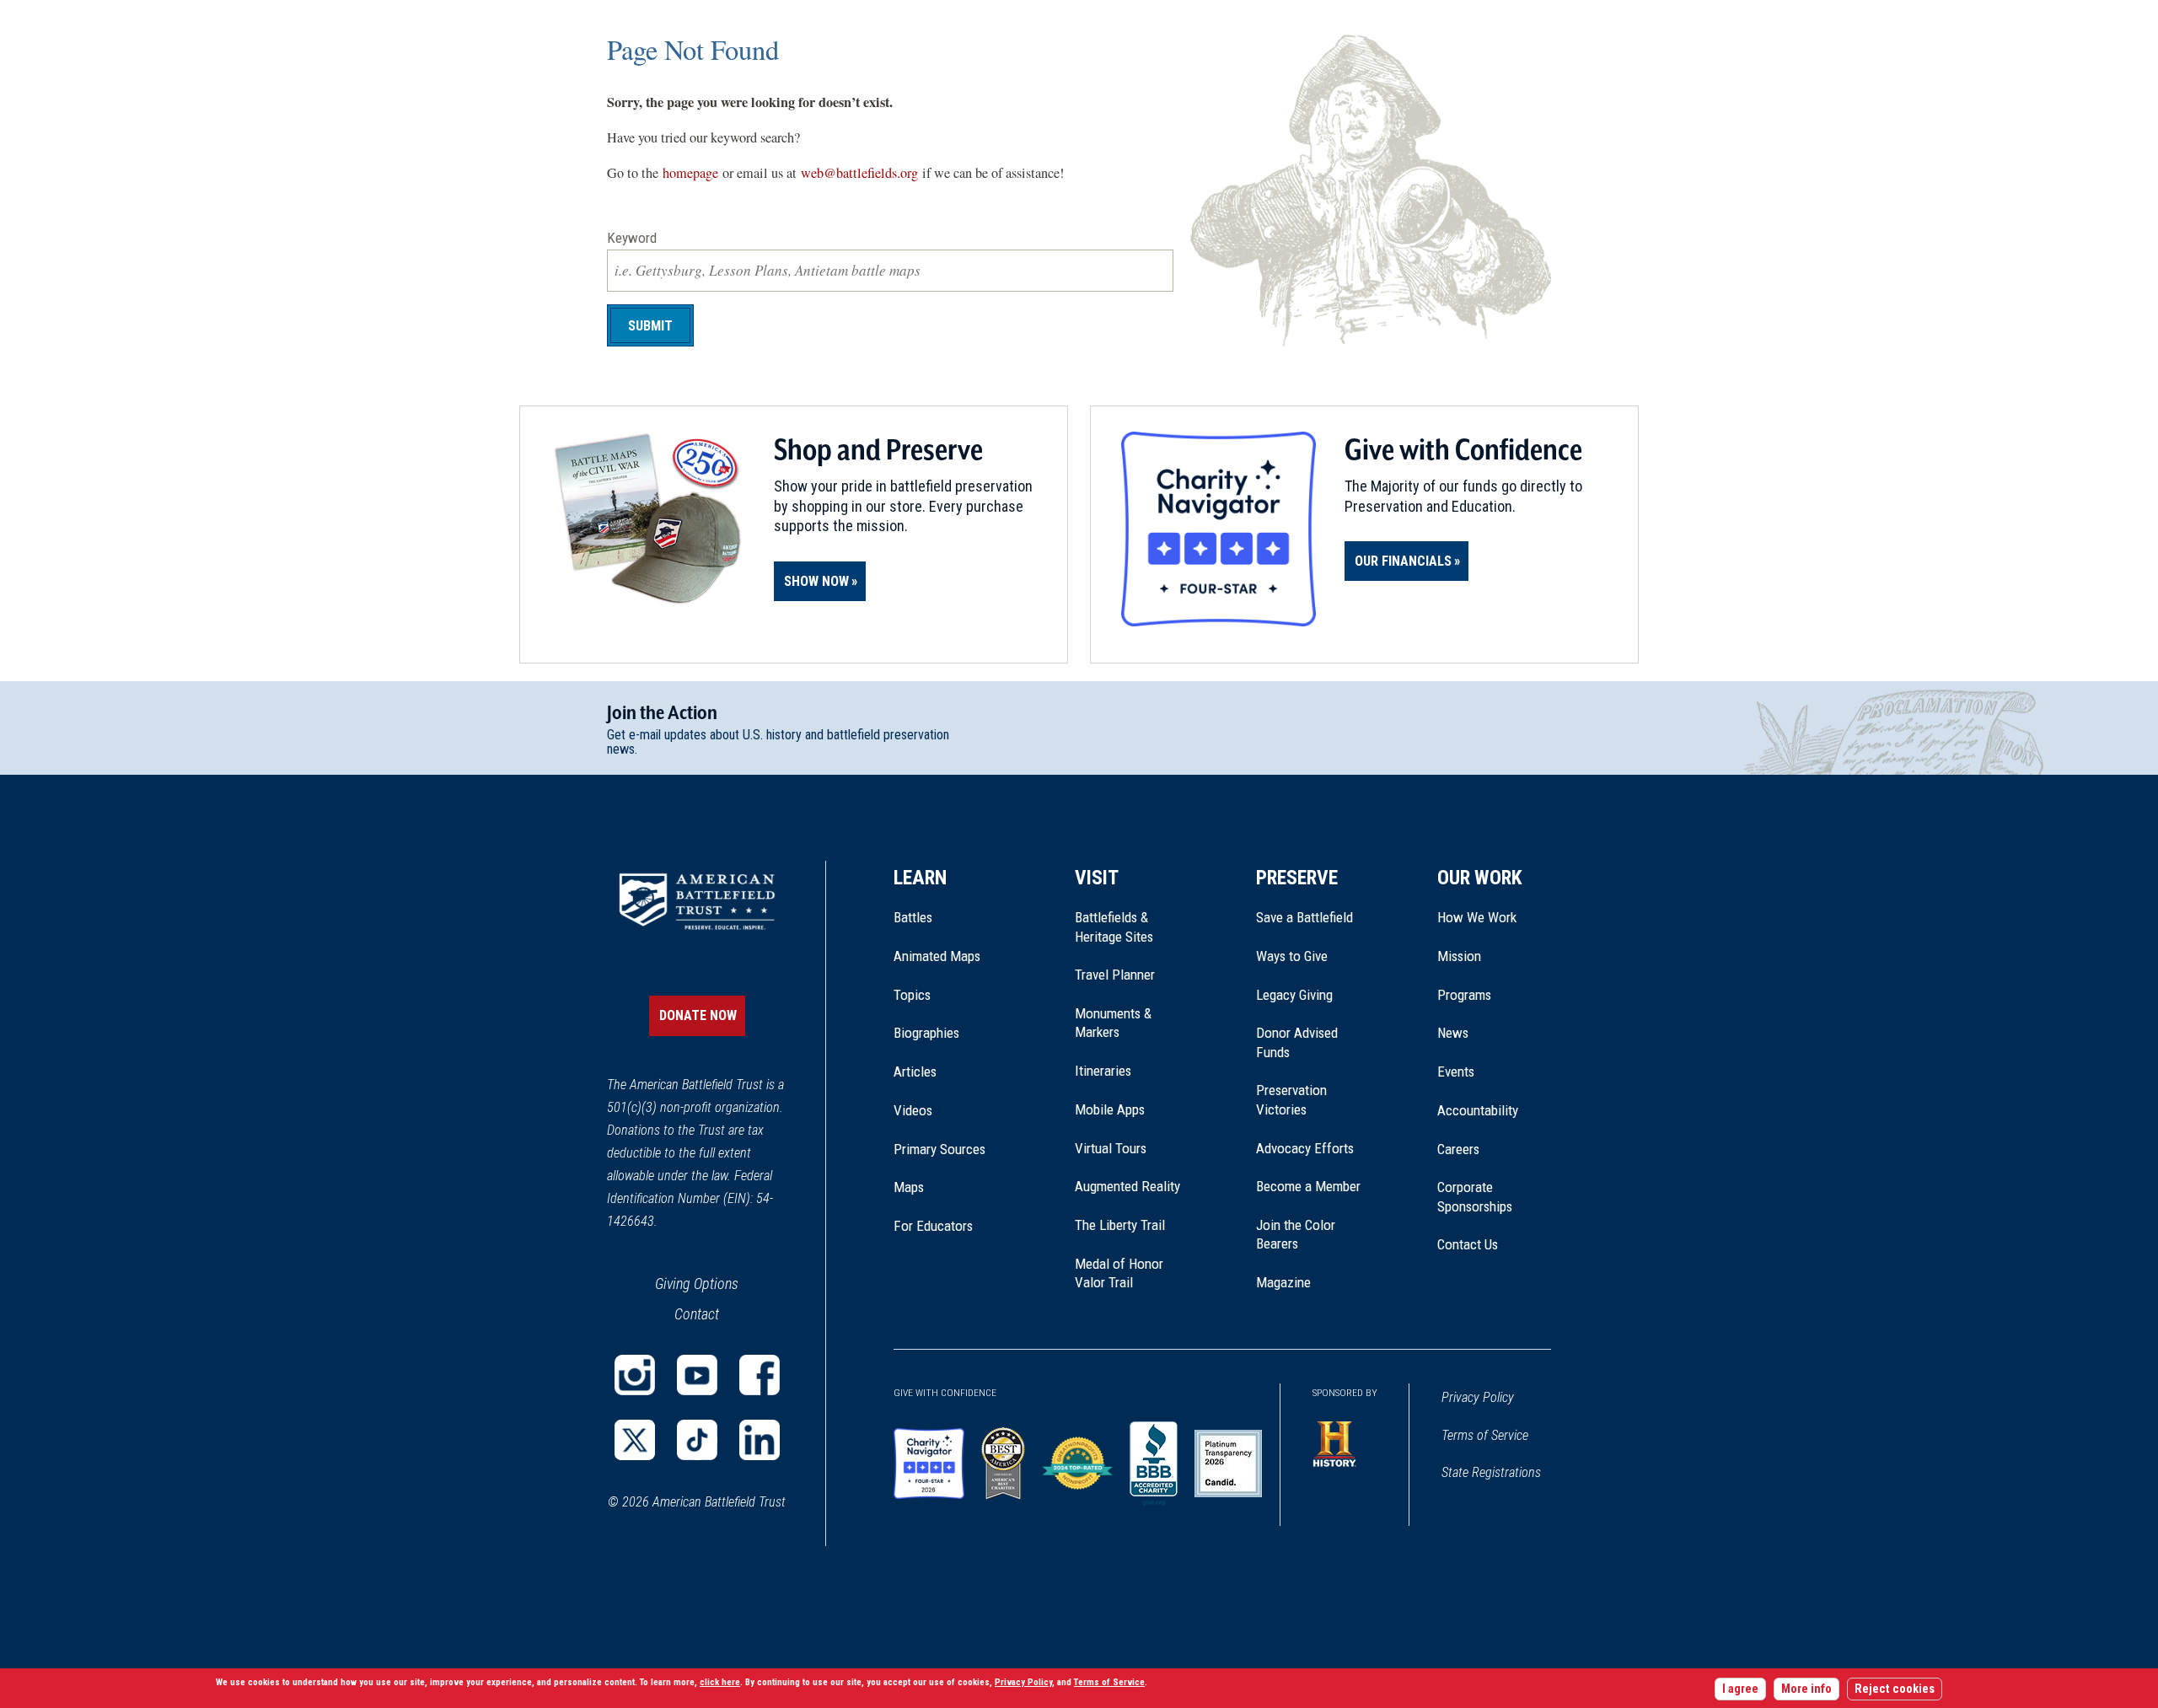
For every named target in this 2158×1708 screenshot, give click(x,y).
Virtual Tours (1111, 1148)
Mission (1459, 956)
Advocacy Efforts (1305, 1148)
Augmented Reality (1127, 1186)
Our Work (1480, 878)
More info (1806, 1690)
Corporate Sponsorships (1475, 1196)
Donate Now (698, 1015)
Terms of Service (1485, 1435)
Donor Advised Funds (1297, 1042)
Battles (913, 917)
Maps (909, 1187)
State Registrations (1491, 1472)
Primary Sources (939, 1149)
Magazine (1283, 1282)
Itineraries (1103, 1071)
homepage (690, 173)
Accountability (1478, 1110)
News (1453, 1033)
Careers (1458, 1149)
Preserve (1297, 878)
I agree (1740, 1690)
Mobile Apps (1110, 1109)
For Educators (933, 1226)
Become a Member (1308, 1186)
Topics (912, 995)
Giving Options (697, 1284)
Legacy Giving (1313, 995)
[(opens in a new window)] (635, 1375)
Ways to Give (1292, 956)
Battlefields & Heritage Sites (1114, 927)
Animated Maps (937, 956)
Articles (915, 1072)
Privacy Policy (1478, 1397)
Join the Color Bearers (1296, 1234)
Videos (913, 1110)
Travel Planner (1115, 975)
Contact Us (1468, 1244)
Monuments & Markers (1113, 1023)
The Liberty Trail (1132, 1225)
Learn (920, 878)
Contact (697, 1314)
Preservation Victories (1291, 1099)
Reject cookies (1895, 1690)
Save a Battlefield (1304, 917)
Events (1456, 1072)
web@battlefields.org (859, 173)
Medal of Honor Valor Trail (1128, 1274)
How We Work (1477, 917)
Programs (1464, 995)
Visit (1097, 878)
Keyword (632, 238)
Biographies (926, 1033)
